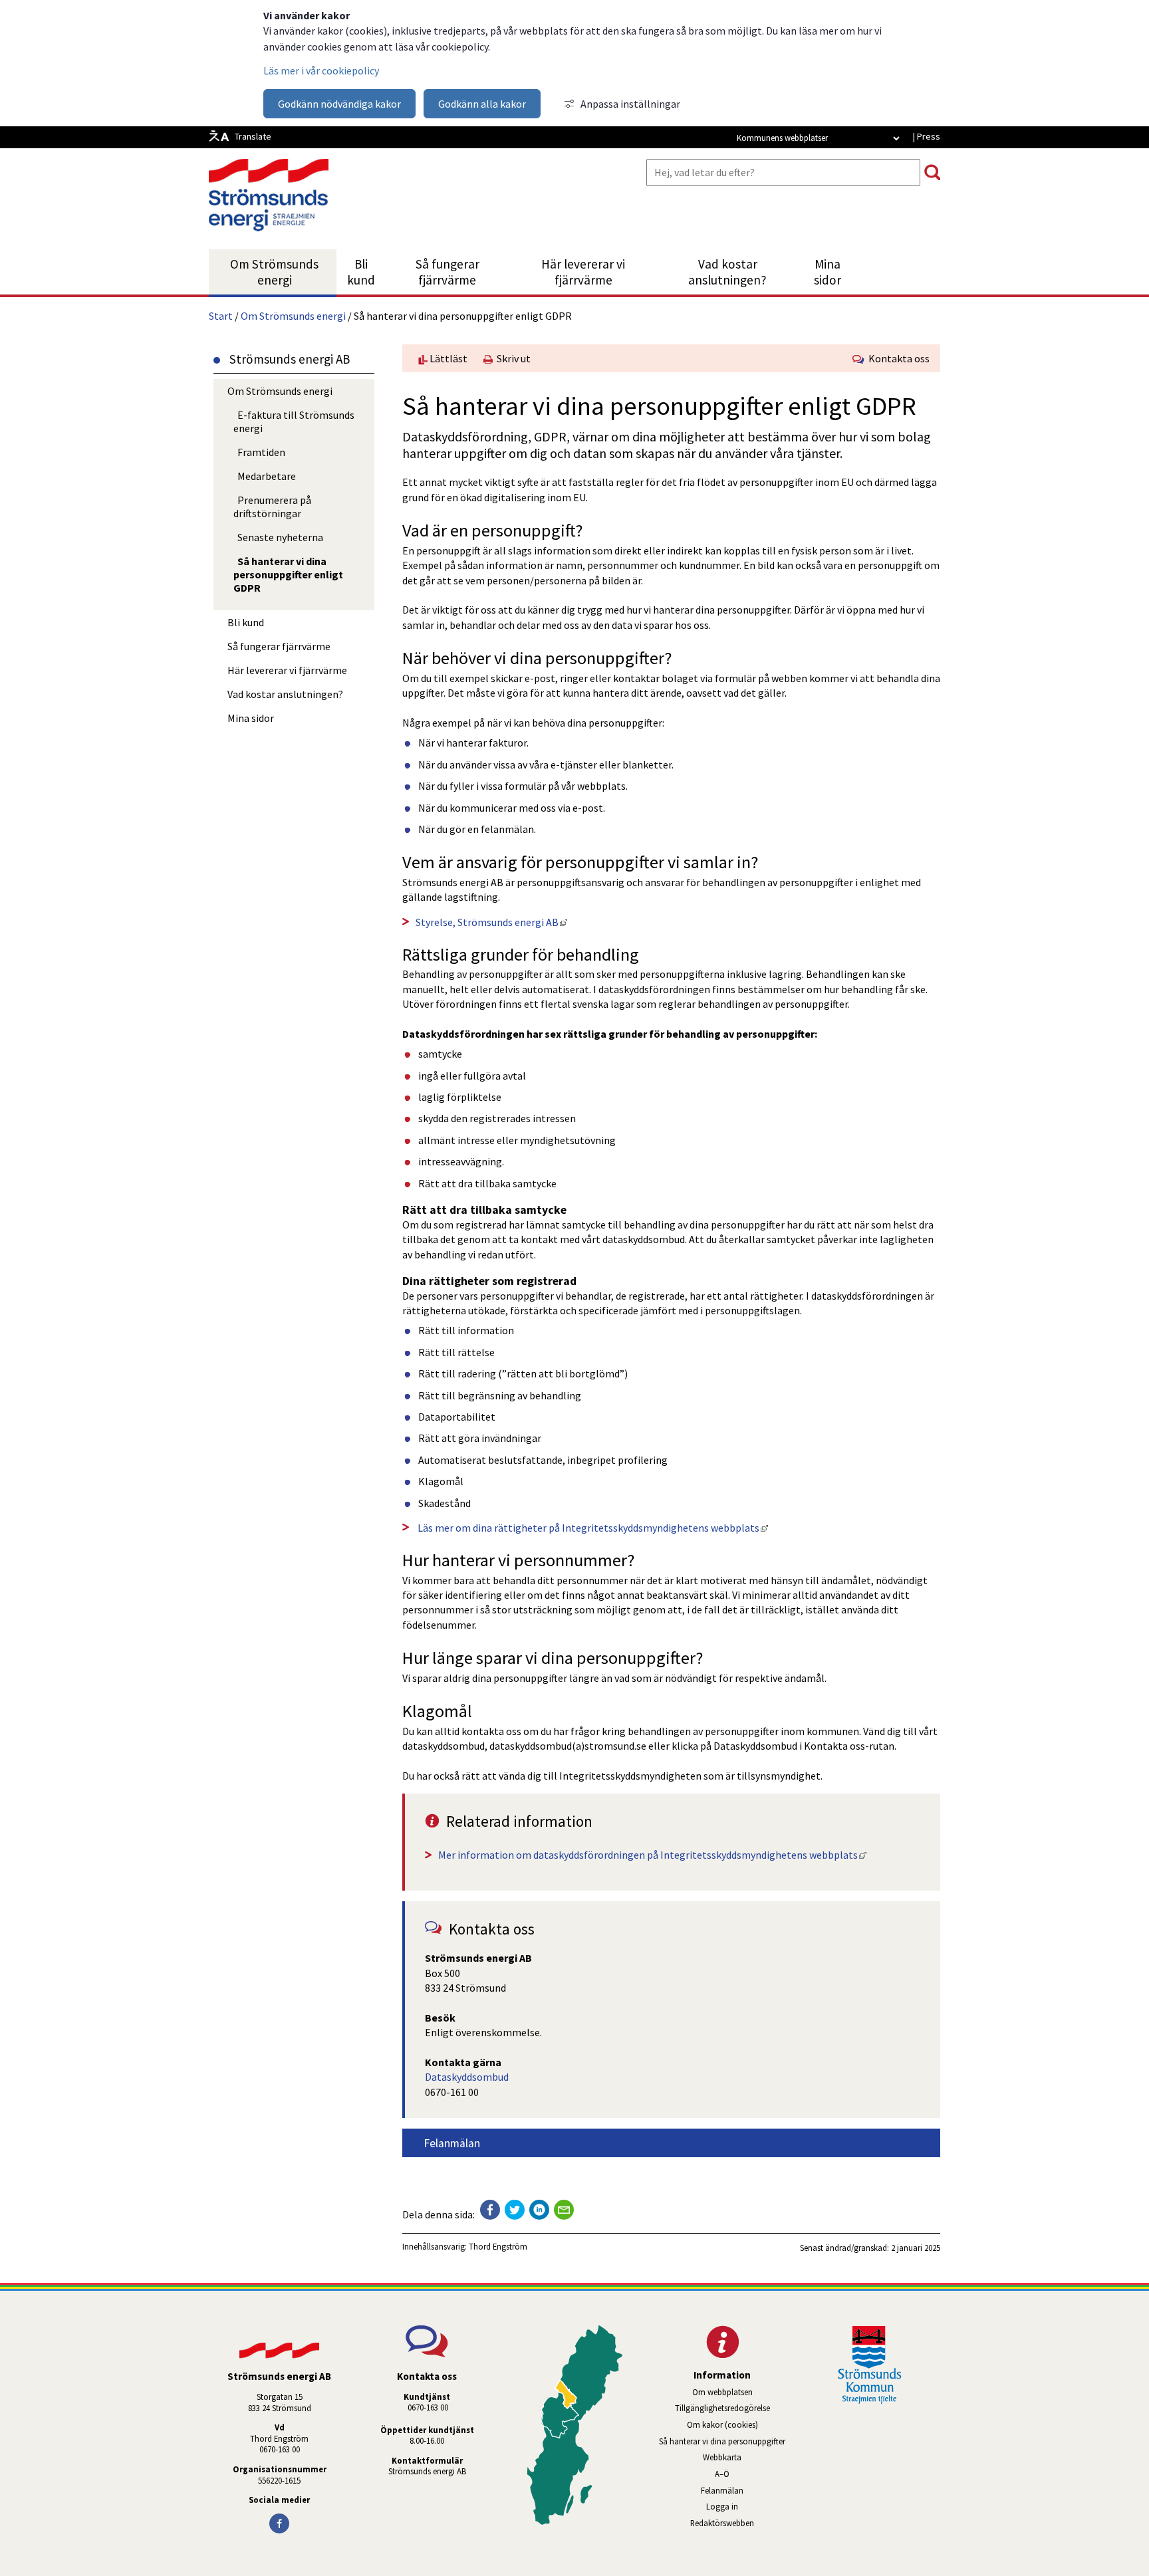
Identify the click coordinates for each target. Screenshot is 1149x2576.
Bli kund (361, 272)
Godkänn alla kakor (482, 104)
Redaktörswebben (741, 2523)
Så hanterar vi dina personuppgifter (722, 2441)
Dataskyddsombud (467, 2077)
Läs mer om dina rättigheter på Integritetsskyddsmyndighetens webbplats (592, 1528)
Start (221, 316)
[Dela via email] (564, 2210)
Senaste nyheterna (280, 537)
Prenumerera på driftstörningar (272, 507)
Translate (253, 136)
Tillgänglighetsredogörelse (722, 2408)
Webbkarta (722, 2457)
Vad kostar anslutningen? (727, 272)
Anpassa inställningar (630, 104)
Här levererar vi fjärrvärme (583, 272)
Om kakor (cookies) (722, 2424)
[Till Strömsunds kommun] (870, 2400)
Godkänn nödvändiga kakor (339, 104)
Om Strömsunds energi (274, 272)
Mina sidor (835, 272)
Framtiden (261, 452)
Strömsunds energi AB (427, 2471)
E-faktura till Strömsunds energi (294, 421)
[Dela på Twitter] (515, 2210)
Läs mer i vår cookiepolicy (321, 70)
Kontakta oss (897, 358)
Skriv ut (512, 358)
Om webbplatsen (722, 2392)
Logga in (722, 2506)
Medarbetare (267, 476)
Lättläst (447, 358)
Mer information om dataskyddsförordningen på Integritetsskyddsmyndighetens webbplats (652, 1855)
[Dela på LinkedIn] (539, 2210)
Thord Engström (498, 2246)
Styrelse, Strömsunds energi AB (491, 922)
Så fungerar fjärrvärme (447, 272)
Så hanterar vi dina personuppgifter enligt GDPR (288, 574)
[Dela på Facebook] (490, 2210)
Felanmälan (452, 2143)
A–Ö (722, 2474)
